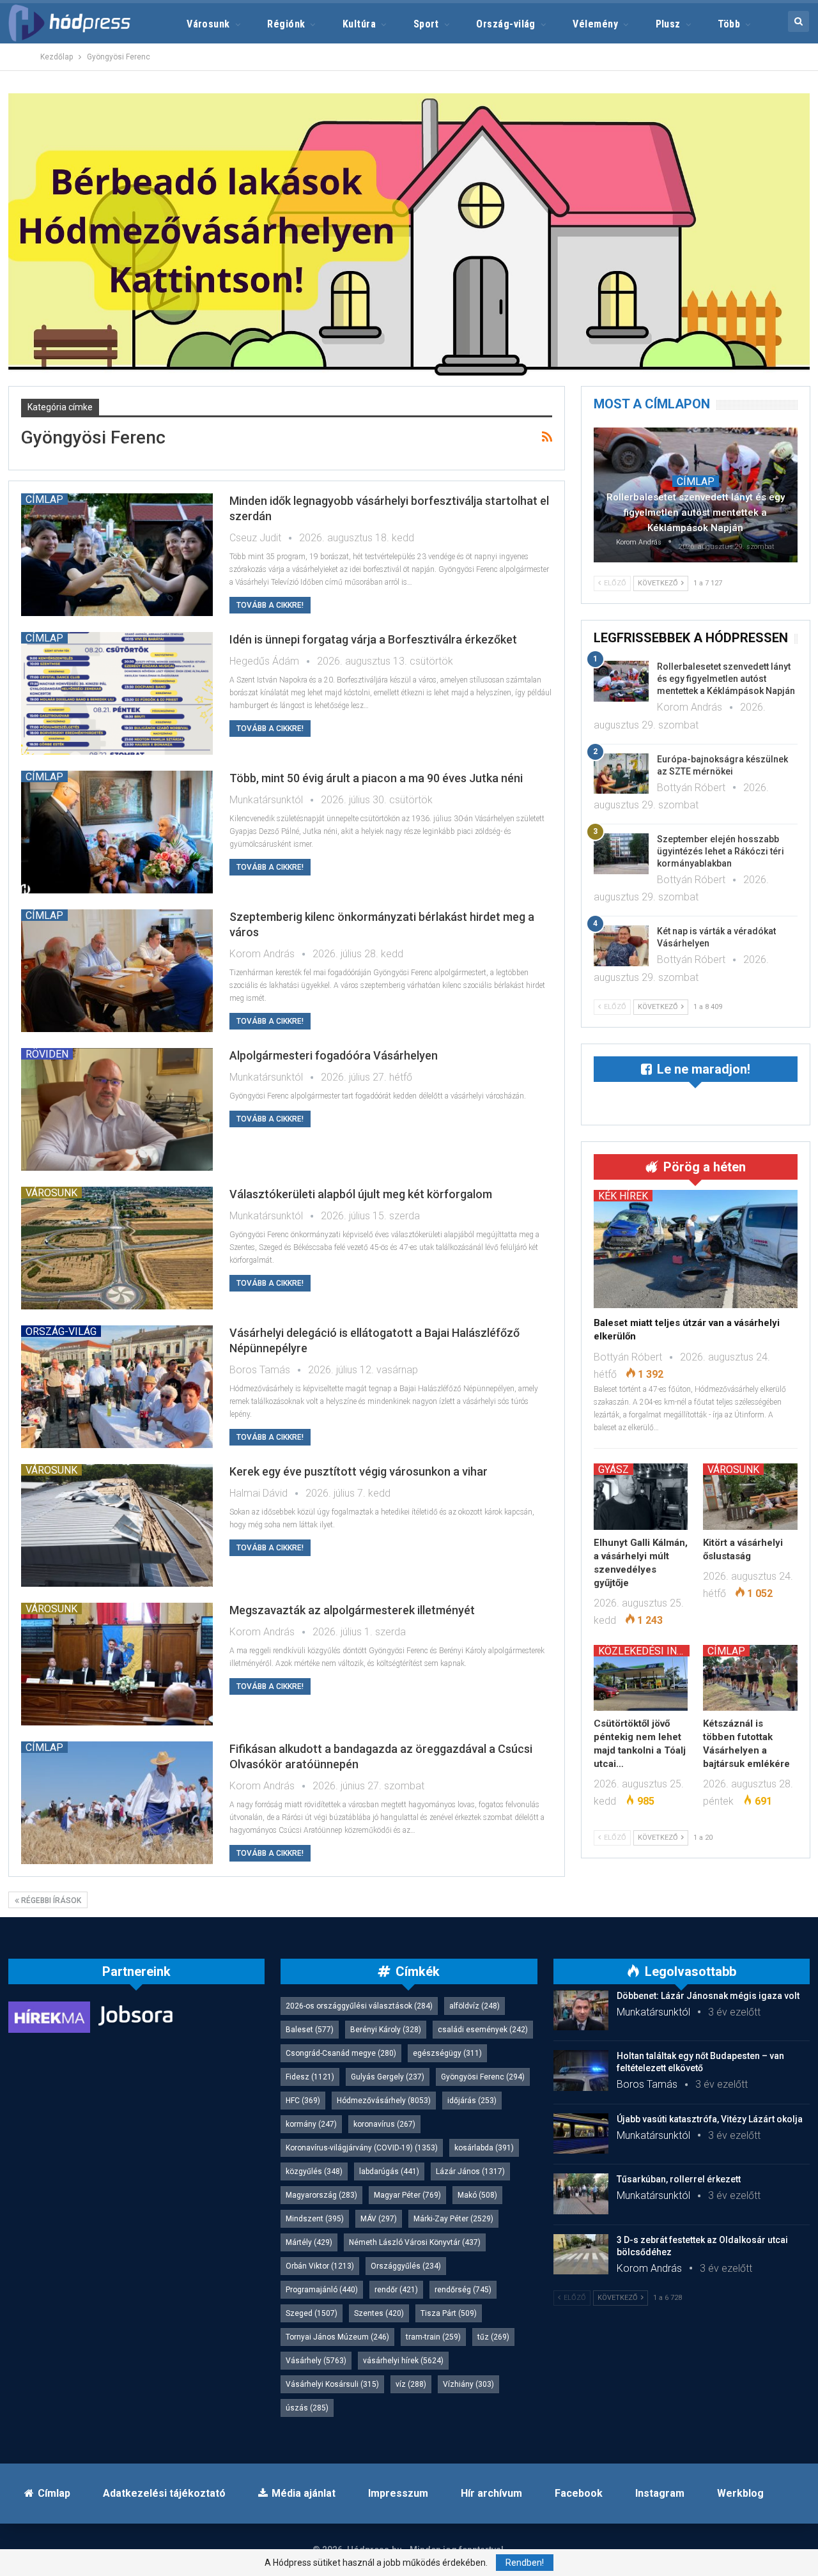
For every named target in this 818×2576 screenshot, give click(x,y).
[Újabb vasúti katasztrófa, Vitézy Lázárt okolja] (581, 2134)
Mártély (309, 2242)
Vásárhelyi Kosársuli (332, 2384)
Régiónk (286, 24)
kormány (311, 2124)
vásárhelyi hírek (403, 2361)
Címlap (44, 499)
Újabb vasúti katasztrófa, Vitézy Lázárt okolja (710, 2119)
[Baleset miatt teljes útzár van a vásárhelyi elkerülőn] (696, 1249)
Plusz (668, 24)
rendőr (396, 2290)
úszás (307, 2408)
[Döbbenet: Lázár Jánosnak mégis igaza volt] (581, 2010)
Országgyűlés (406, 2266)
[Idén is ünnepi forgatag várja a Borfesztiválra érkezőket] (117, 693)
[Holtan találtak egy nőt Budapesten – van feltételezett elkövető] (581, 2071)
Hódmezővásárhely (384, 2101)
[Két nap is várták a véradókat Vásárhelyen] (621, 946)
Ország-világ (506, 24)
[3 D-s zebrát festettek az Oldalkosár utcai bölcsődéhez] (581, 2255)
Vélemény (595, 24)
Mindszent (315, 2219)
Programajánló (322, 2290)
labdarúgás (389, 2171)
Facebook (579, 2493)
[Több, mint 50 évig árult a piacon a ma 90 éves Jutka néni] (117, 832)
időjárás (472, 2101)
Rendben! (525, 2563)
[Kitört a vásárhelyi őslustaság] (750, 1496)
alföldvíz (475, 2006)
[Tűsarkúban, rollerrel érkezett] (581, 2194)
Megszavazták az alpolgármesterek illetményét (352, 1610)
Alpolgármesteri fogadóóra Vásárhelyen (334, 1055)
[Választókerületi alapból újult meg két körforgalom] (117, 1248)
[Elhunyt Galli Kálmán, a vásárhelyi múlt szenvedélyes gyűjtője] (641, 1496)
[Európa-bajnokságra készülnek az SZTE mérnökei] (621, 774)
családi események (483, 2030)
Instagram (660, 2493)
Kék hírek (623, 1196)
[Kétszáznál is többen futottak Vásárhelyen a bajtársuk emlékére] (750, 1678)
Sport (426, 24)
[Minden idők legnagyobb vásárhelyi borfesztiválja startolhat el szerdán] (117, 555)
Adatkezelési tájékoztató (164, 2493)
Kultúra (359, 24)
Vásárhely (316, 2361)
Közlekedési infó (644, 1651)
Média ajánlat (304, 2493)
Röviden (47, 1054)
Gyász (613, 1469)
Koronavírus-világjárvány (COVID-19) (362, 2148)
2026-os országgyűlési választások (359, 2006)
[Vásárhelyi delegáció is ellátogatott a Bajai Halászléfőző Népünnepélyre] (117, 1387)
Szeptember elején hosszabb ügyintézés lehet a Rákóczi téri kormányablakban (721, 851)
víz (411, 2384)
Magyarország (321, 2195)
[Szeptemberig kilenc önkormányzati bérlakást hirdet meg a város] (117, 971)
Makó (477, 2195)
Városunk (208, 24)
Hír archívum (491, 2493)
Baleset (310, 2030)
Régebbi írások (50, 1901)
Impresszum (398, 2493)
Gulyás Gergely (388, 2077)
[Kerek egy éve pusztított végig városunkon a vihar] (117, 1525)
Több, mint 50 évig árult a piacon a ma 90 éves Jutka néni (376, 778)
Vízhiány (468, 2384)
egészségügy (447, 2053)
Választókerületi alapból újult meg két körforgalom (361, 1194)
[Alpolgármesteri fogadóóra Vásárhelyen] (117, 1109)
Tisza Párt (449, 2313)
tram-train (433, 2337)
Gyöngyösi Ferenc (483, 2077)
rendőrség (463, 2290)
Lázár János (470, 2171)
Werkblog (740, 2493)
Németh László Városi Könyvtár (415, 2242)
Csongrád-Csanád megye (341, 2053)
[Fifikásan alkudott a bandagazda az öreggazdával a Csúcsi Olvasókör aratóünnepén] (117, 1803)
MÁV (379, 2219)
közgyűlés (314, 2171)
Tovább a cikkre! (270, 605)
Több (729, 24)
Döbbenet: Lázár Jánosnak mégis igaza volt (708, 1996)
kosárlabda (484, 2148)
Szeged (312, 2313)
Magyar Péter (407, 2195)
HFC (303, 2101)
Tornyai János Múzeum (337, 2337)
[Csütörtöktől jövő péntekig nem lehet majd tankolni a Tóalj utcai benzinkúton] (641, 1678)
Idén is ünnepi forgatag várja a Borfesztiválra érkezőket (373, 639)
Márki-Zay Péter (453, 2219)
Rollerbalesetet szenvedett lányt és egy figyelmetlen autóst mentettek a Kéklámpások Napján (696, 513)
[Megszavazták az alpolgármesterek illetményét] (117, 1664)
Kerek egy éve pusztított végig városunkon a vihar (359, 1471)
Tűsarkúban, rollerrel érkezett (679, 2179)
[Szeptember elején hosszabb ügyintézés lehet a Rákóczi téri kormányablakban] (621, 854)
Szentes (379, 2313)
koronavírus (384, 2124)
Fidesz (310, 2077)
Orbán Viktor (320, 2266)
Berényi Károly (386, 2030)
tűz (493, 2337)
